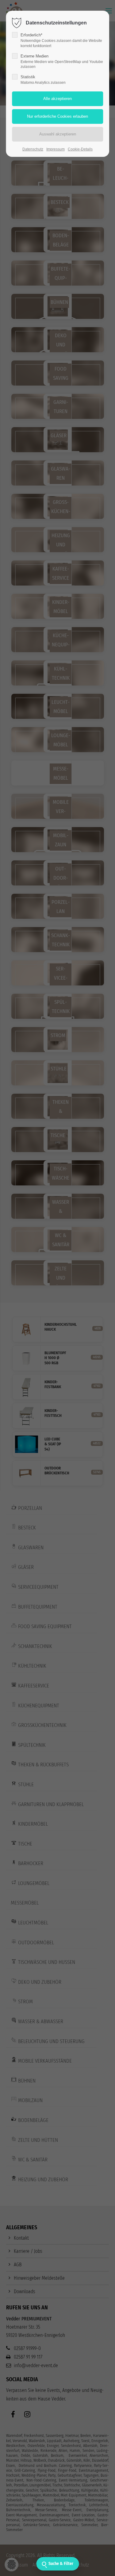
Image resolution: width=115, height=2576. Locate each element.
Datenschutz (33, 149)
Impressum (56, 149)
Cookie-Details (80, 149)
